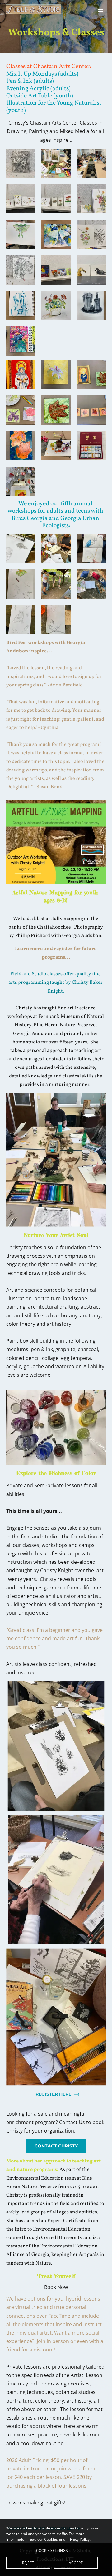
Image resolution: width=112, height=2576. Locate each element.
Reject (28, 2563)
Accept (76, 2563)
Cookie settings (52, 2550)
